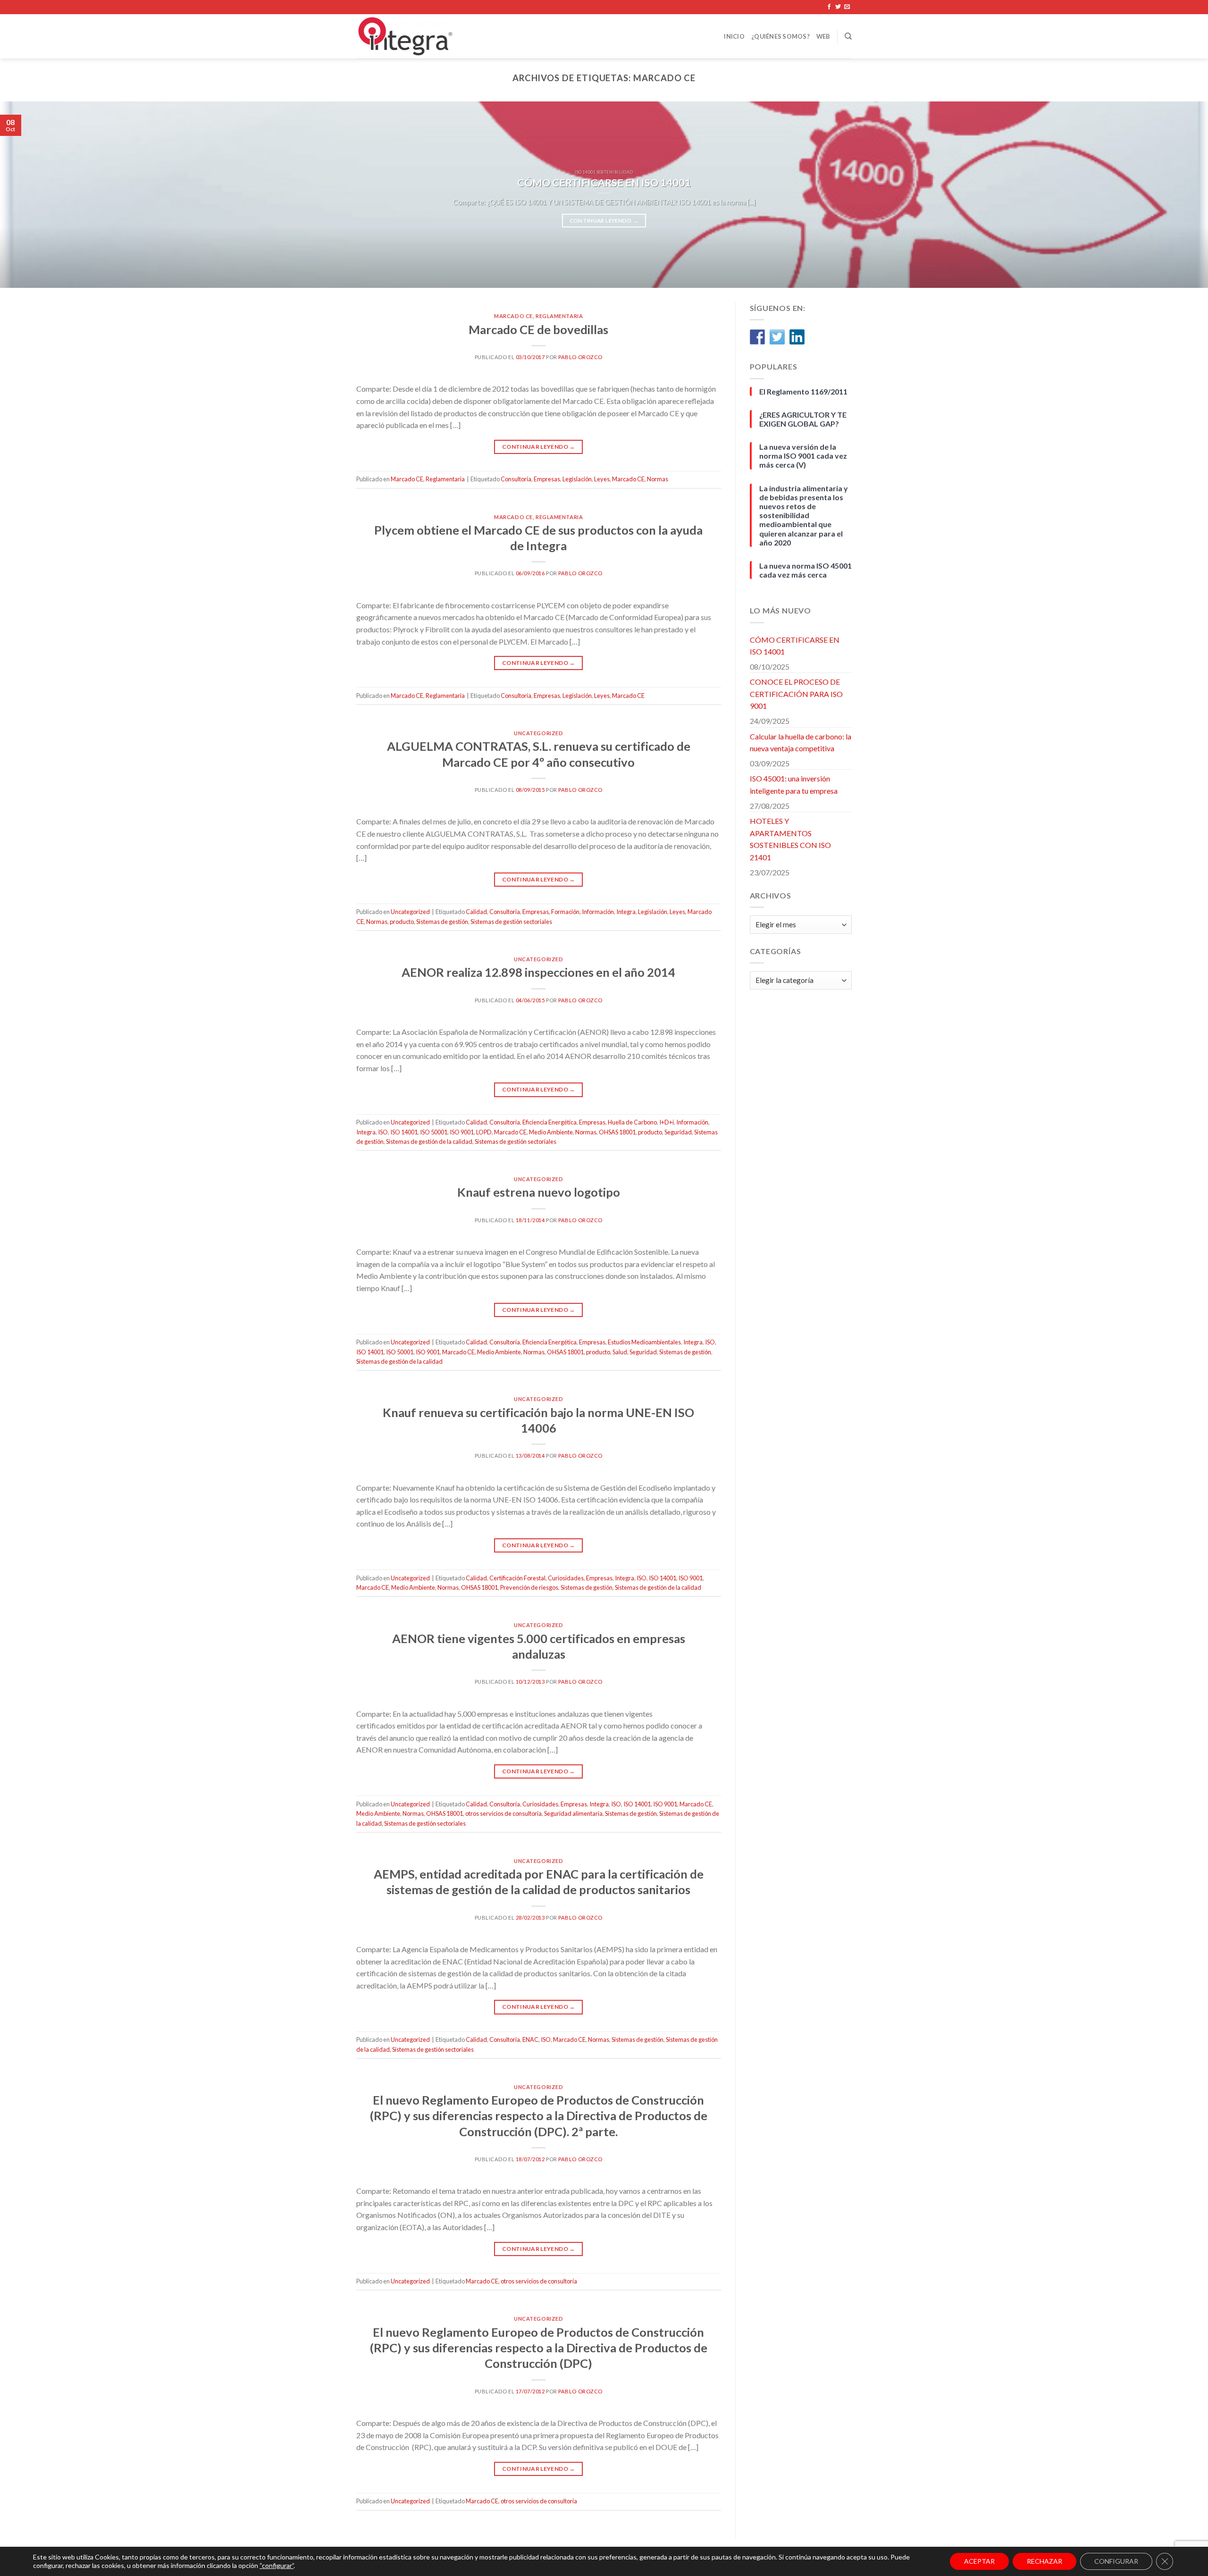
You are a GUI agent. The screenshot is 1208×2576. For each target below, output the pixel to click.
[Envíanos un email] (847, 7)
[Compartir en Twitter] (777, 337)
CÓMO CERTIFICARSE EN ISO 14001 (795, 646)
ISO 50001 (434, 1132)
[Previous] (36, 195)
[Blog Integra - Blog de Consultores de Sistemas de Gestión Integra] (449, 36)
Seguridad (678, 1132)
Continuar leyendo (604, 221)
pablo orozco (580, 357)
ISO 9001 (462, 1132)
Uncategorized (538, 733)
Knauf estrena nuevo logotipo (539, 1192)
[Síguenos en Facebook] (829, 7)
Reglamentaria (559, 316)
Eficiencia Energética (549, 1122)
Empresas (547, 479)
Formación (565, 912)
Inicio (734, 36)
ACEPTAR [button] (979, 2561)
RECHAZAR (1044, 2561)
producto (402, 922)
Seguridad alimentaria (573, 1813)
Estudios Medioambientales (644, 1342)
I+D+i (667, 1122)
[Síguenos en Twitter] (838, 7)
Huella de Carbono (632, 1122)
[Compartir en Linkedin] (797, 337)
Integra (626, 912)
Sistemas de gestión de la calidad (429, 1141)
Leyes (602, 479)
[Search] (848, 36)
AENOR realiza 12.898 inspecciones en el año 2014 (538, 972)
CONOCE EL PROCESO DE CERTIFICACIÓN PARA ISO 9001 (796, 694)
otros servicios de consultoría (503, 1813)
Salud (620, 1352)
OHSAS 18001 (617, 1132)
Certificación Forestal (517, 1578)
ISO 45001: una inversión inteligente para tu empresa (794, 785)
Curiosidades (566, 1578)
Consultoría (516, 479)
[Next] (1172, 195)
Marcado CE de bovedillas (538, 329)
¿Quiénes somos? (780, 36)
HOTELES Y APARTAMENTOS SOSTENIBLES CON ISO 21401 (790, 839)
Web (823, 36)
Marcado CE (513, 316)
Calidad (476, 912)
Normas (658, 479)
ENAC (530, 2039)
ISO (383, 1132)
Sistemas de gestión (442, 922)
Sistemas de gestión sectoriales (511, 922)
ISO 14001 (404, 1132)
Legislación (577, 479)
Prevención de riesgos (529, 1587)
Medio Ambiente (551, 1132)
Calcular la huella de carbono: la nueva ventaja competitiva (801, 743)
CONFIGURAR (1116, 2561)
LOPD (484, 1132)
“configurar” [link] (277, 2565)
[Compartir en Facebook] (757, 337)
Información (598, 912)
